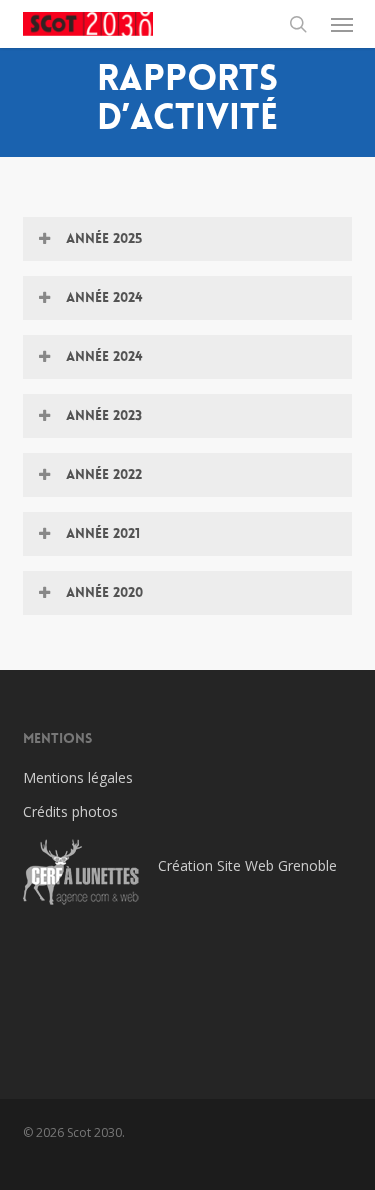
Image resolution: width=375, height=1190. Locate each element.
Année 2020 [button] (104, 592)
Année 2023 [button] (104, 415)
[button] (342, 24)
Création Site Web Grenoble (247, 865)
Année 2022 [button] (104, 474)
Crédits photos (70, 811)
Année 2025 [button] (104, 238)
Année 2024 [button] (104, 297)
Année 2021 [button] (103, 533)
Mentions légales (78, 777)
